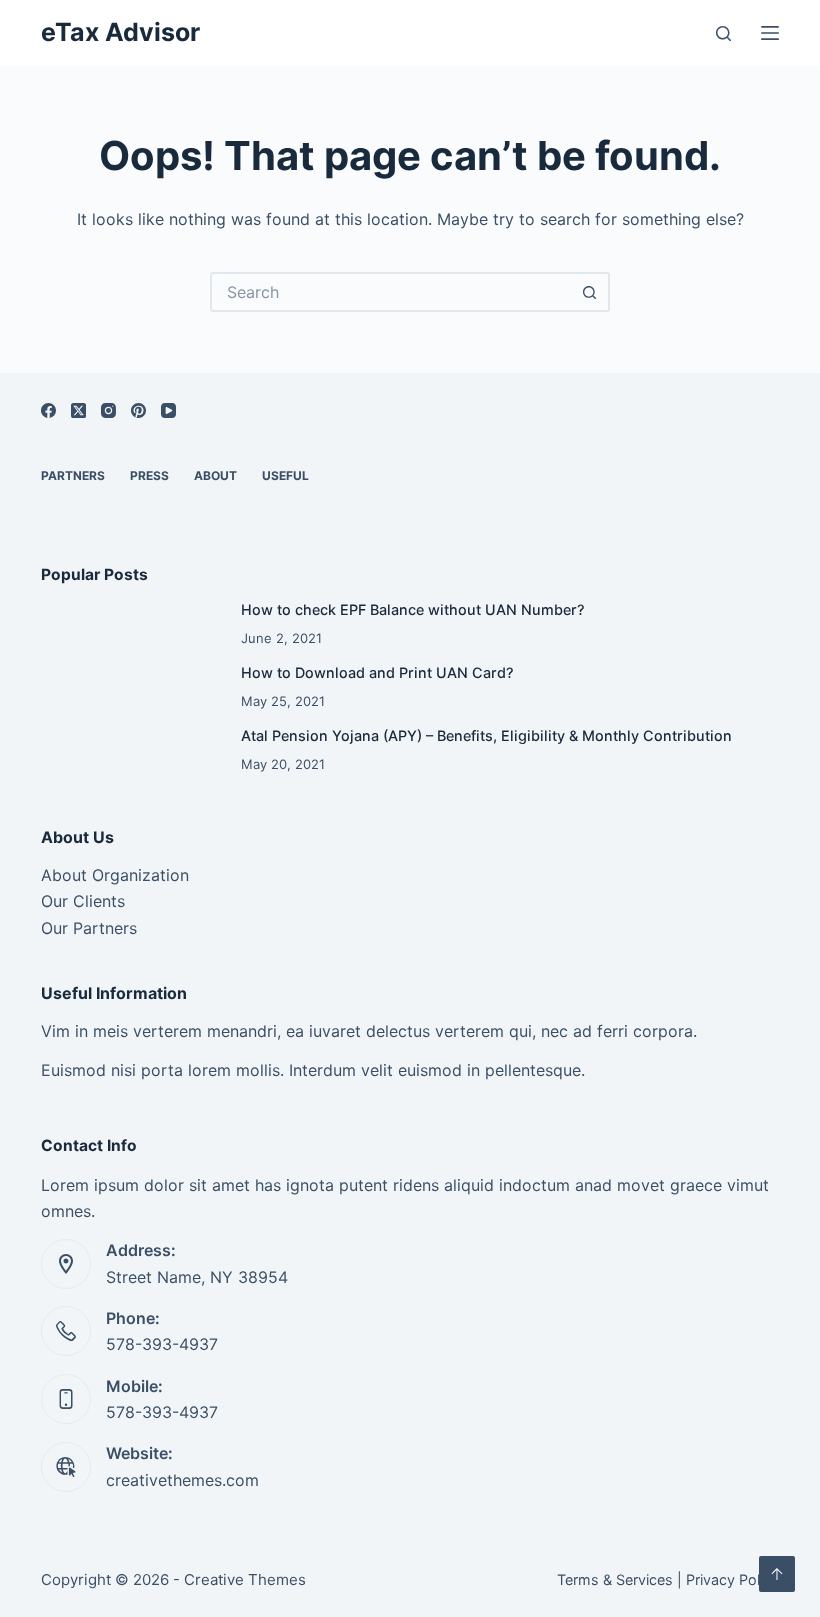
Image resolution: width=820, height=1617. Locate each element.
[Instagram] (108, 410)
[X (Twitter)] (78, 410)
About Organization (115, 875)
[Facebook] (48, 410)
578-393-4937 (162, 1344)
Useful (285, 475)
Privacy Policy (732, 1579)
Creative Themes (245, 1579)
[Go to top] (777, 1574)
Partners (73, 475)
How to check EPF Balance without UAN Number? (413, 609)
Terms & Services (615, 1579)
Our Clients (83, 901)
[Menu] (770, 33)
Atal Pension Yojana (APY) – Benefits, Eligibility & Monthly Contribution (486, 735)
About (215, 475)
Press (149, 475)
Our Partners (89, 928)
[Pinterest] (138, 410)
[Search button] (590, 292)
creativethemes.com (182, 1480)
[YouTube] (168, 410)
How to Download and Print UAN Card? (377, 672)
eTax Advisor (120, 32)
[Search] (723, 33)
